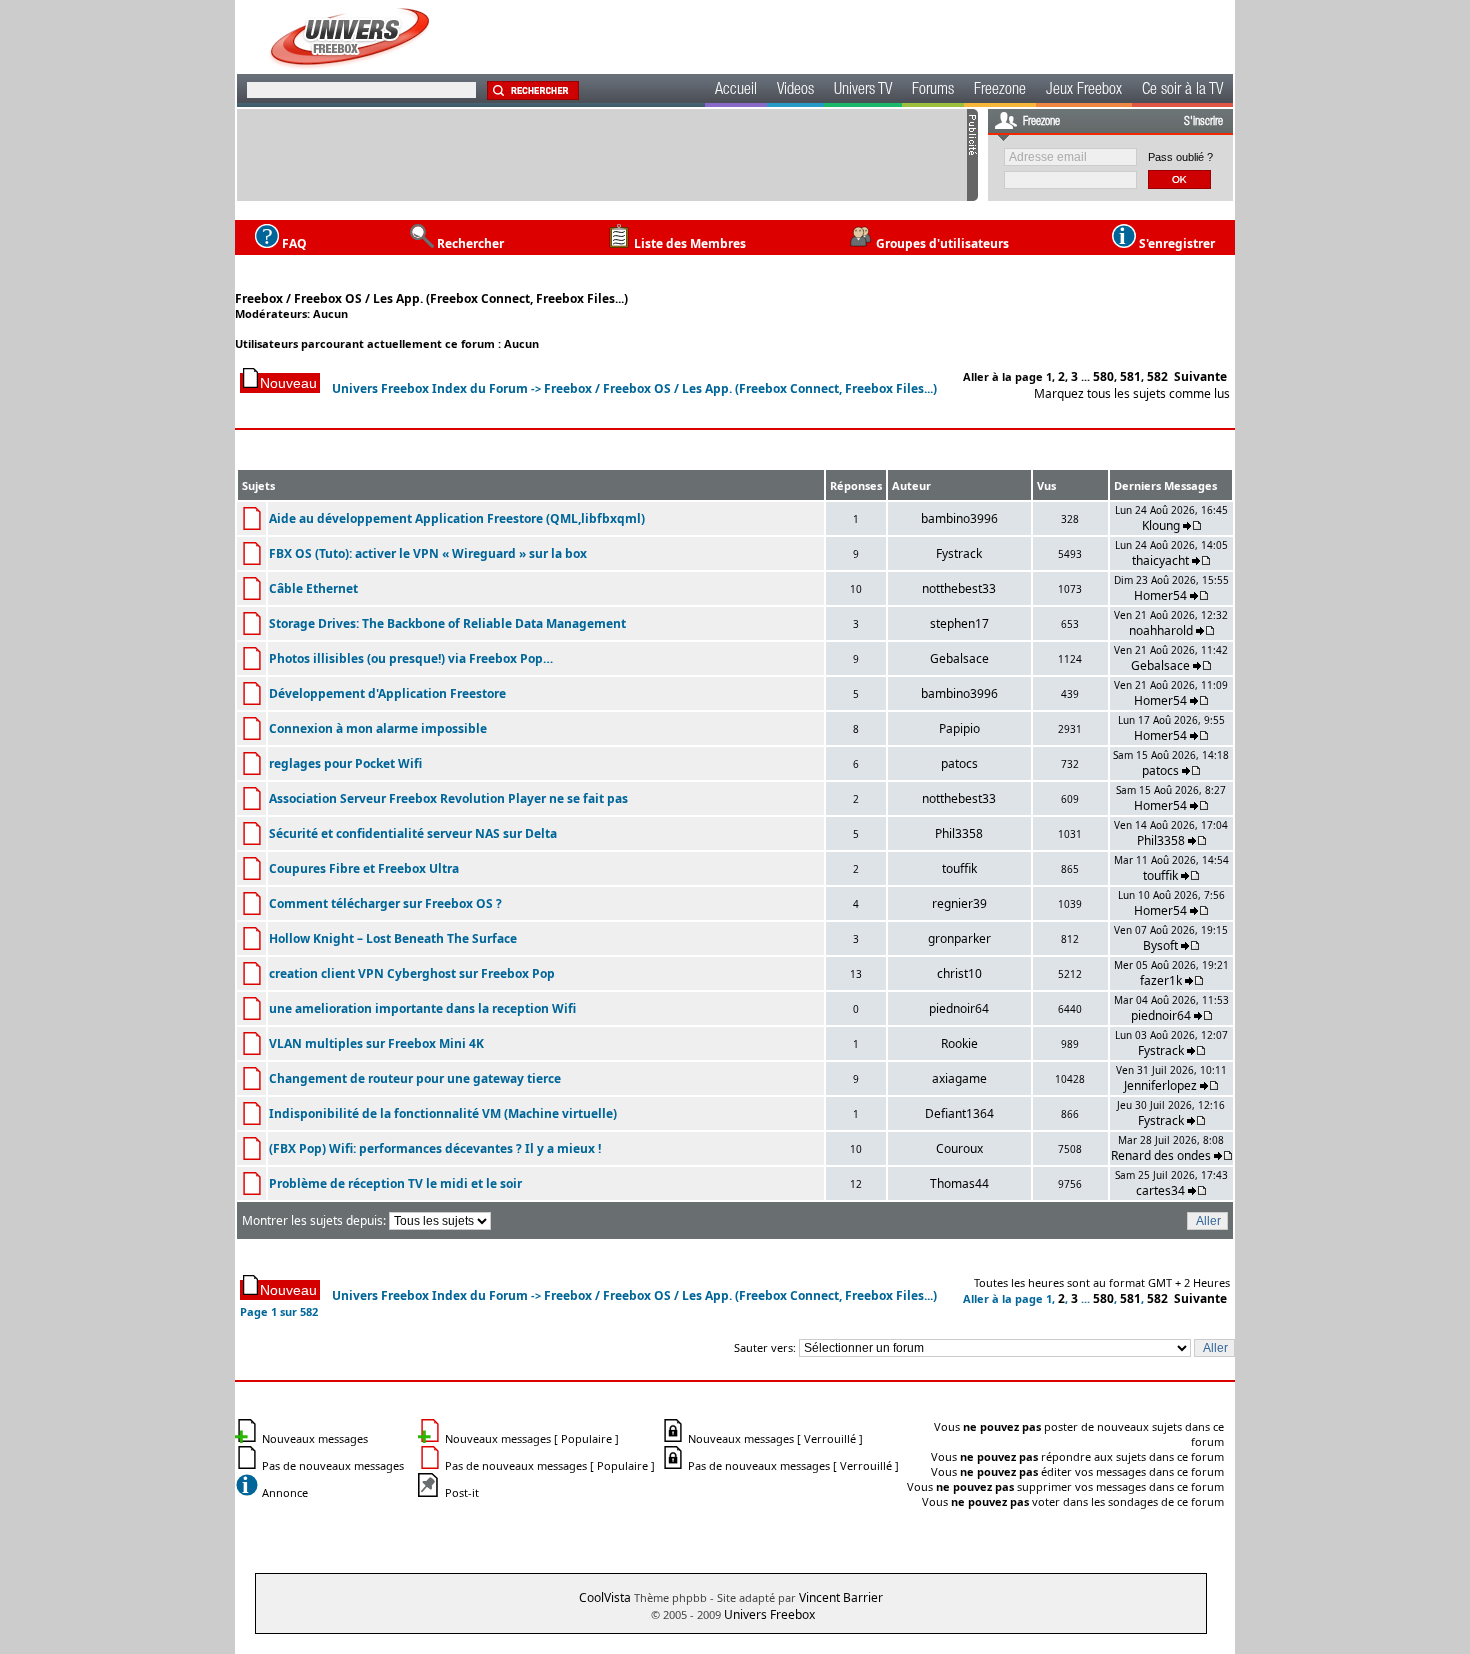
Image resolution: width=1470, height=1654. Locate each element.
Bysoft (1160, 945)
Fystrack (959, 553)
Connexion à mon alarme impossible (378, 728)
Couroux (959, 1148)
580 (1103, 376)
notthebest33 (959, 588)
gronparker (959, 938)
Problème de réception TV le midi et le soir (395, 1183)
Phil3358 (959, 833)
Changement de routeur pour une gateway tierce (415, 1078)
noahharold (1161, 630)
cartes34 (1160, 1190)
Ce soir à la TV (1182, 91)
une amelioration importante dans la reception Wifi (422, 1008)
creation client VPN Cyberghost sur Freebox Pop (412, 973)
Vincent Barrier (841, 1597)
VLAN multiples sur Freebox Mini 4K (376, 1043)
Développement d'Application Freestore (387, 693)
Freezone (1000, 91)
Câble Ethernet (313, 588)
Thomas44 (959, 1183)
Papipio (959, 728)
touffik (959, 868)
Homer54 (1160, 595)
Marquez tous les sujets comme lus (1132, 393)
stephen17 (959, 623)
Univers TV (863, 91)
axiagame (959, 1078)
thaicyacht (1160, 560)
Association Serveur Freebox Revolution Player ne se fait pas (448, 798)
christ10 (959, 973)
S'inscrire (1203, 122)
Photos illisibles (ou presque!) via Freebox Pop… (411, 658)
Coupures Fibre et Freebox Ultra (364, 868)
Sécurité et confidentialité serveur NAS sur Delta (413, 833)
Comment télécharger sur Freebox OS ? (385, 903)
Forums (933, 91)
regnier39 (959, 903)
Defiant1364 (959, 1113)
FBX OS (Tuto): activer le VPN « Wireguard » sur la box (428, 553)
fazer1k (1161, 980)
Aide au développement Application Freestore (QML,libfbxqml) (457, 518)
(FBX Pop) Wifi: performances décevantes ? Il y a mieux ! (435, 1148)
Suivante (1200, 376)
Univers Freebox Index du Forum (430, 388)
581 (1130, 376)
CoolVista (605, 1597)
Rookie (959, 1043)
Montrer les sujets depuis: (315, 1220)
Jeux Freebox (1084, 91)
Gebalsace (959, 658)
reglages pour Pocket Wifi (345, 763)
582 (1157, 376)
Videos (795, 91)
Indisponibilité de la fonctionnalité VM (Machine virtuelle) (443, 1113)
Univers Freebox (769, 1614)
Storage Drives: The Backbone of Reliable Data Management (447, 623)
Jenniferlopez (1160, 1085)
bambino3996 (959, 518)
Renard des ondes (1161, 1155)
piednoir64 (959, 1008)
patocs (959, 763)
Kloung (1162, 525)
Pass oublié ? (1180, 157)
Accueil (736, 91)
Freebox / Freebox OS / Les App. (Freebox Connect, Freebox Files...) (431, 298)
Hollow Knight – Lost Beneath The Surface (393, 938)
